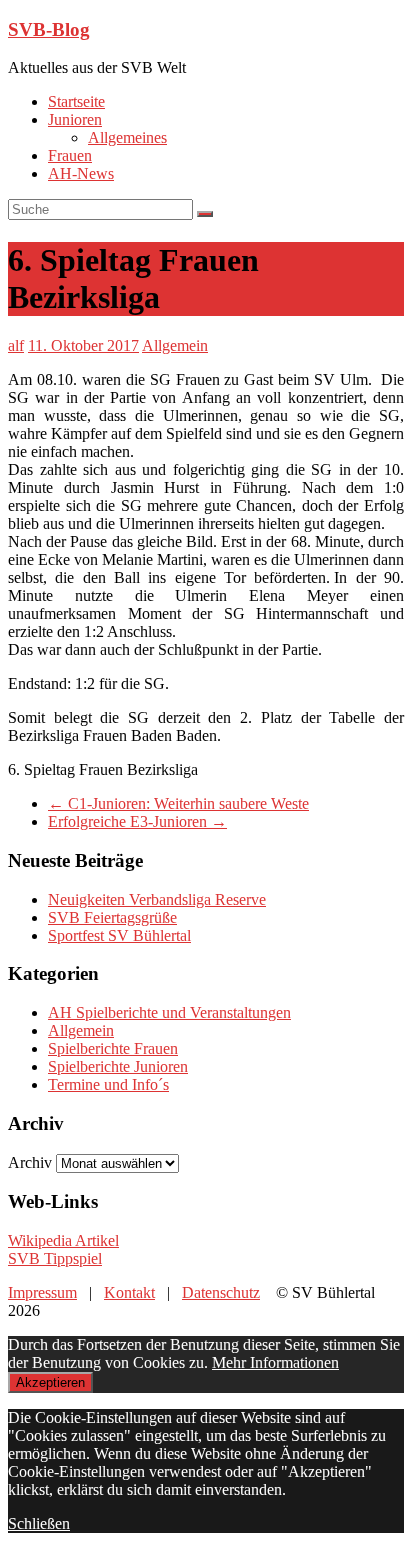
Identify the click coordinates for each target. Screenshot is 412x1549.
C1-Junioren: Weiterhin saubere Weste (178, 803)
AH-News (81, 173)
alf (16, 345)
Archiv (30, 1162)
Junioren (75, 119)
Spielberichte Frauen (113, 1048)
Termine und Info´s (108, 1084)
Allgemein (175, 345)
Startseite (76, 101)
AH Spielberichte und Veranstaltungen (169, 1012)
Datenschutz (221, 1292)
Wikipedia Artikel (63, 1240)
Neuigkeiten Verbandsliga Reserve (157, 899)
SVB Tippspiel (55, 1258)
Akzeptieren (50, 1382)
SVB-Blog (49, 29)
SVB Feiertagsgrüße (112, 917)
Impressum (42, 1292)
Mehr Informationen (275, 1362)
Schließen (39, 1523)
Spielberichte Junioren (118, 1066)
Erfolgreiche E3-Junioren (137, 821)
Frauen (70, 155)
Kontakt (129, 1292)
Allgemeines (127, 137)
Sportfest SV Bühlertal (119, 935)
